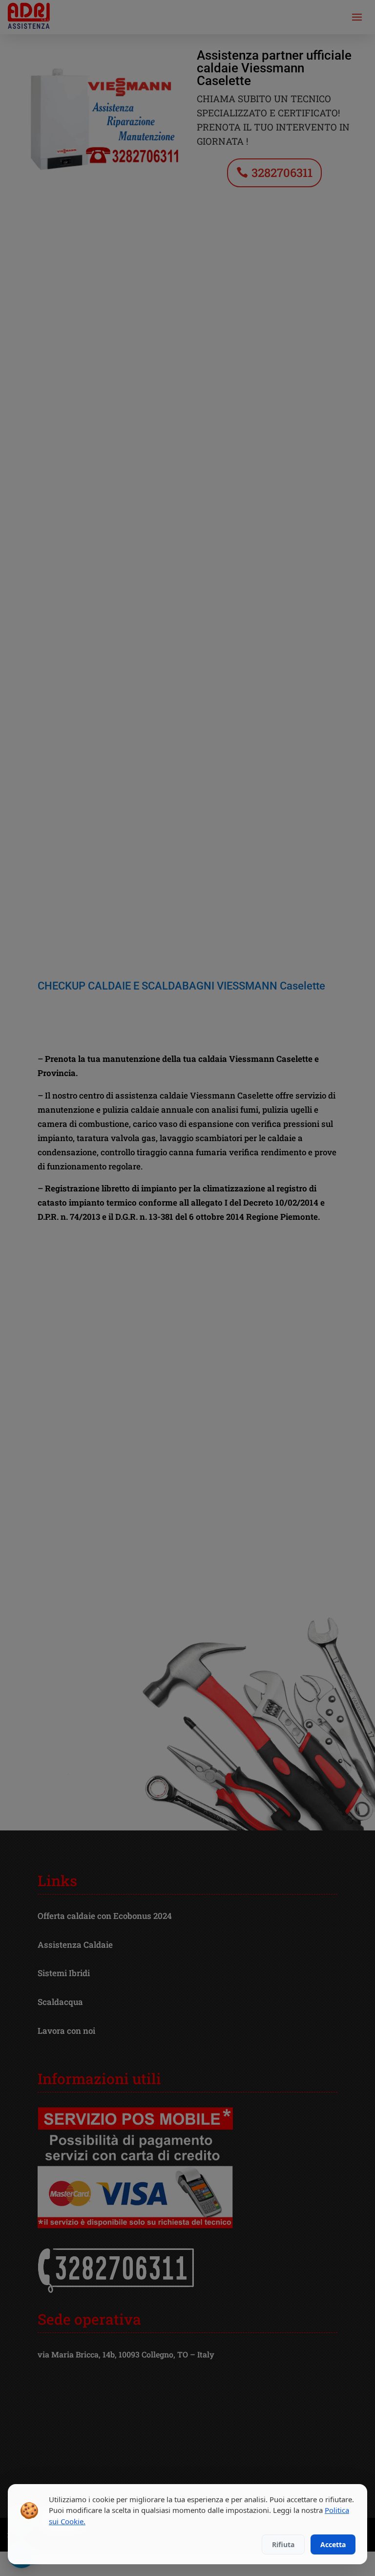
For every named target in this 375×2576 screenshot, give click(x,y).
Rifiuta (283, 2544)
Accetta (333, 2544)
